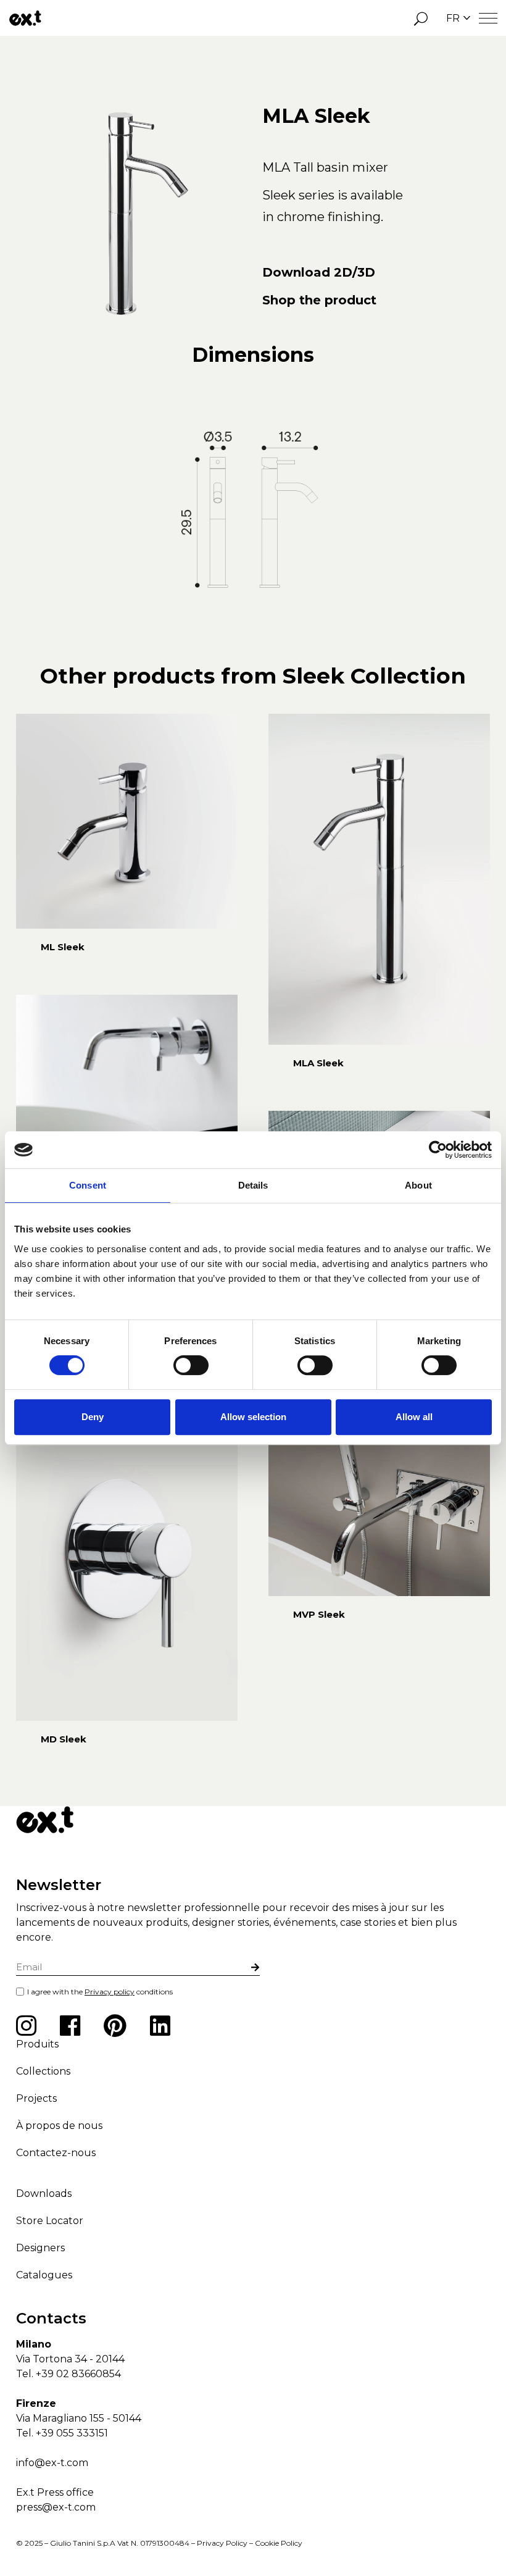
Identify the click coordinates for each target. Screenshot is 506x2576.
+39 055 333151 (72, 2433)
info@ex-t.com (52, 2463)
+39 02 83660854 (78, 2374)
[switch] (191, 1365)
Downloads (44, 2193)
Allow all (414, 1417)
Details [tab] (253, 1185)
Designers (40, 2248)
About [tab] (418, 1185)
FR (453, 18)
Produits (37, 2044)
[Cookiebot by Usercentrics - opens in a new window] (438, 1150)
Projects (36, 2098)
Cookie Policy (279, 2543)
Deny (93, 1417)
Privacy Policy (222, 2543)
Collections (43, 2071)
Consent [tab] (88, 1185)
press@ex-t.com (56, 2507)
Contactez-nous (56, 2153)
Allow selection (253, 1417)
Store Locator (50, 2221)
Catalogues (44, 2275)
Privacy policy (110, 1992)
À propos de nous (59, 2126)
